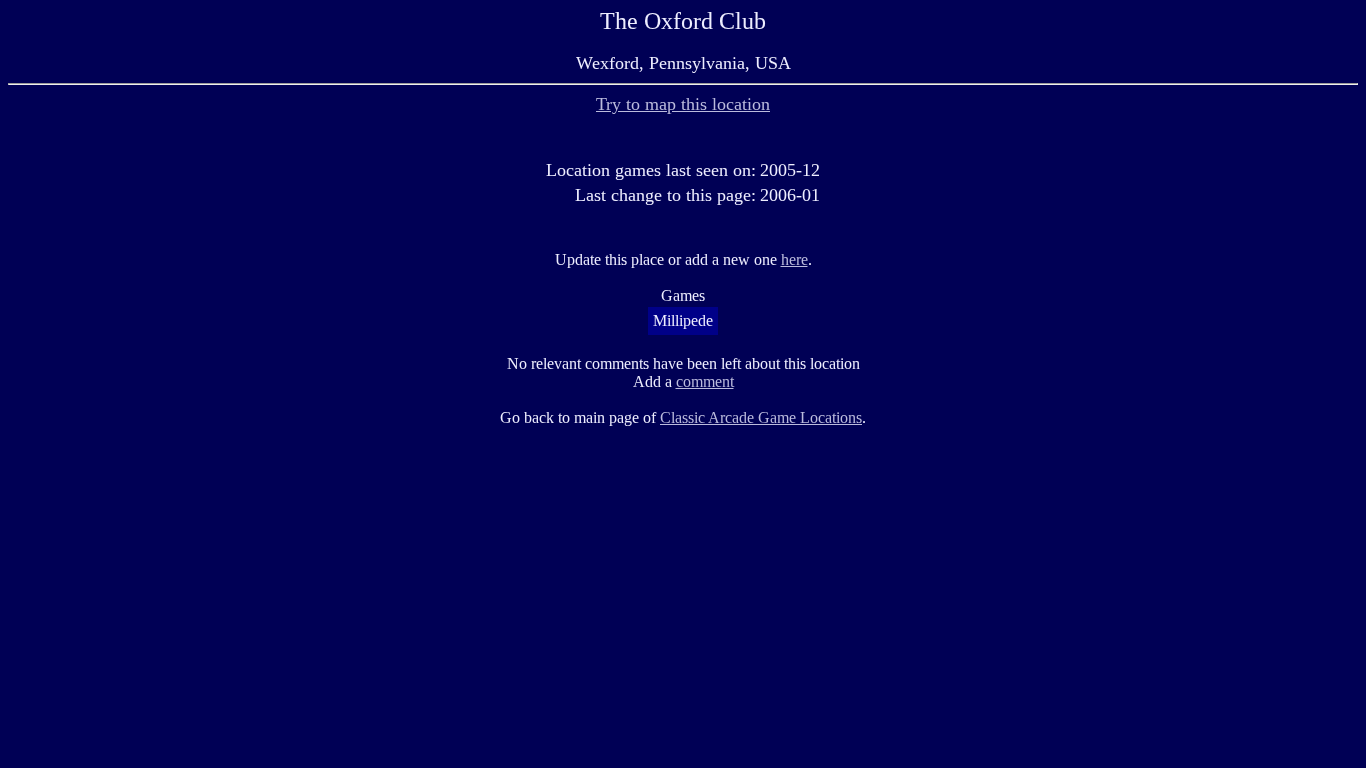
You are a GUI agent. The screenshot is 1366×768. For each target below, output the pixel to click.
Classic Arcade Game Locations (761, 417)
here (794, 259)
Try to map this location (683, 104)
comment (705, 381)
